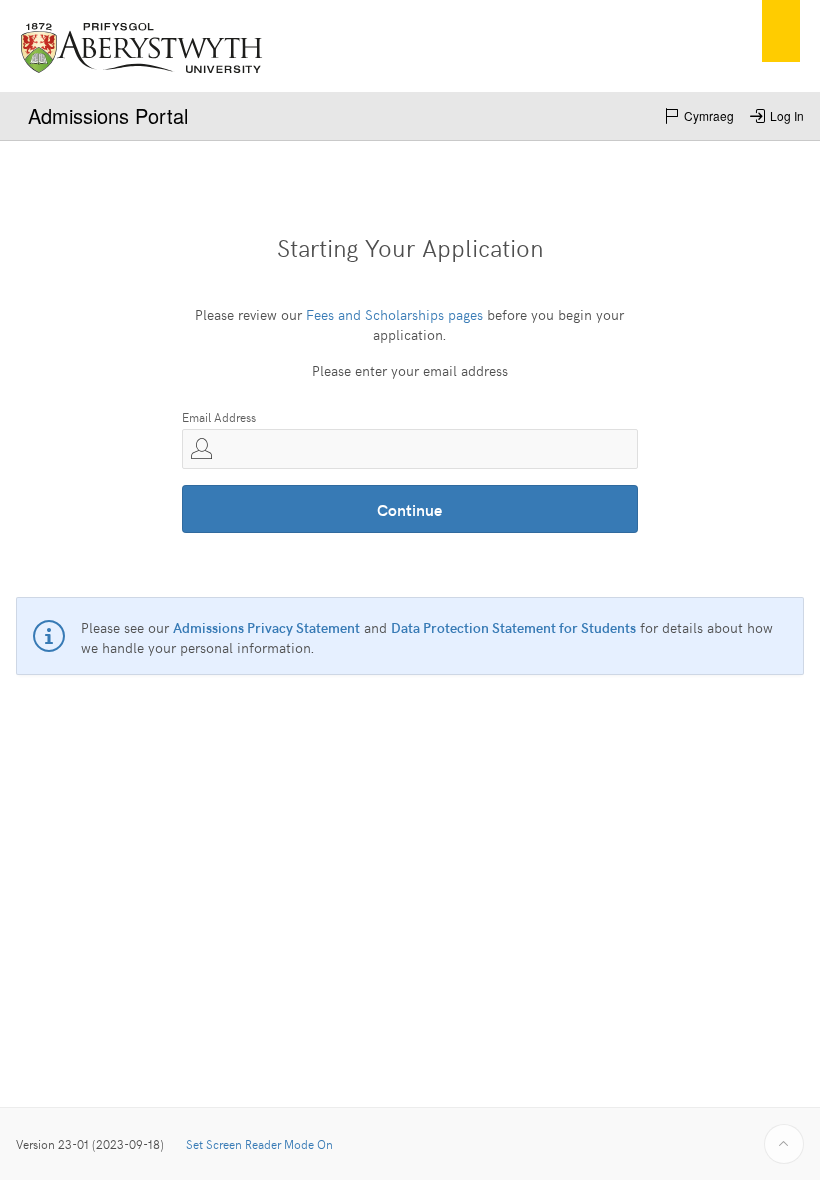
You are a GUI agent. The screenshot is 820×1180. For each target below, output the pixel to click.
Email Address (219, 417)
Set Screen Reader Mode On (259, 1144)
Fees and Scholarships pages (394, 314)
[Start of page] (784, 1144)
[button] (699, 116)
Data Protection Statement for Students (513, 627)
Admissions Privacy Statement (266, 627)
